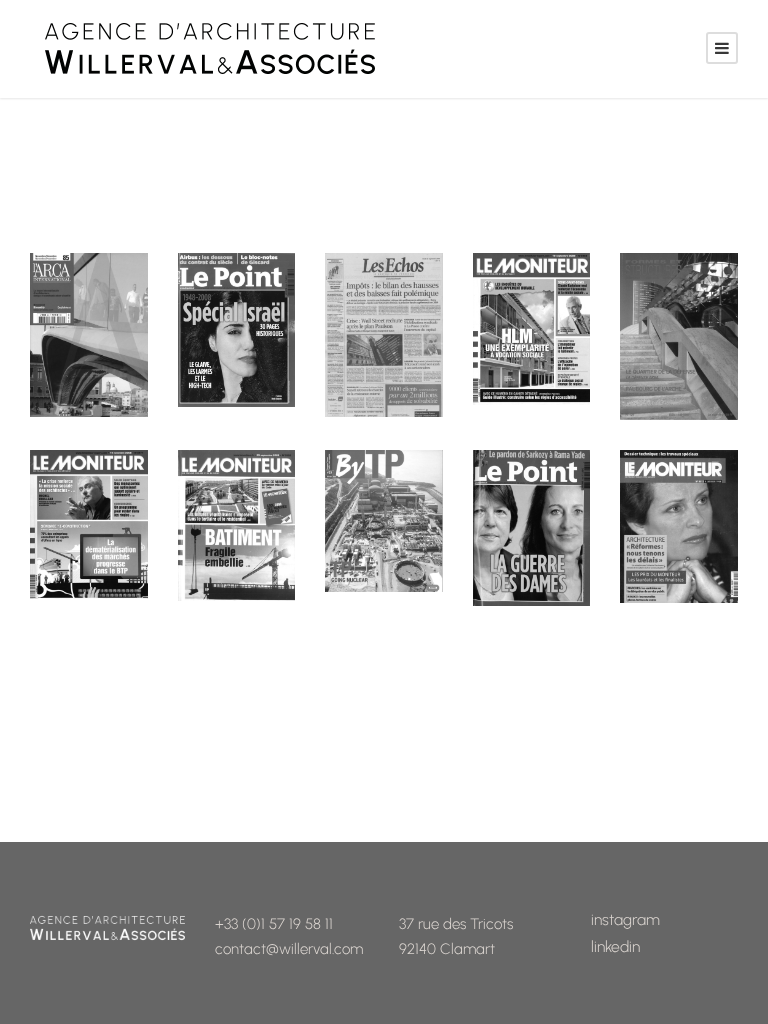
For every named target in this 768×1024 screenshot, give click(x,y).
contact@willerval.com (289, 949)
